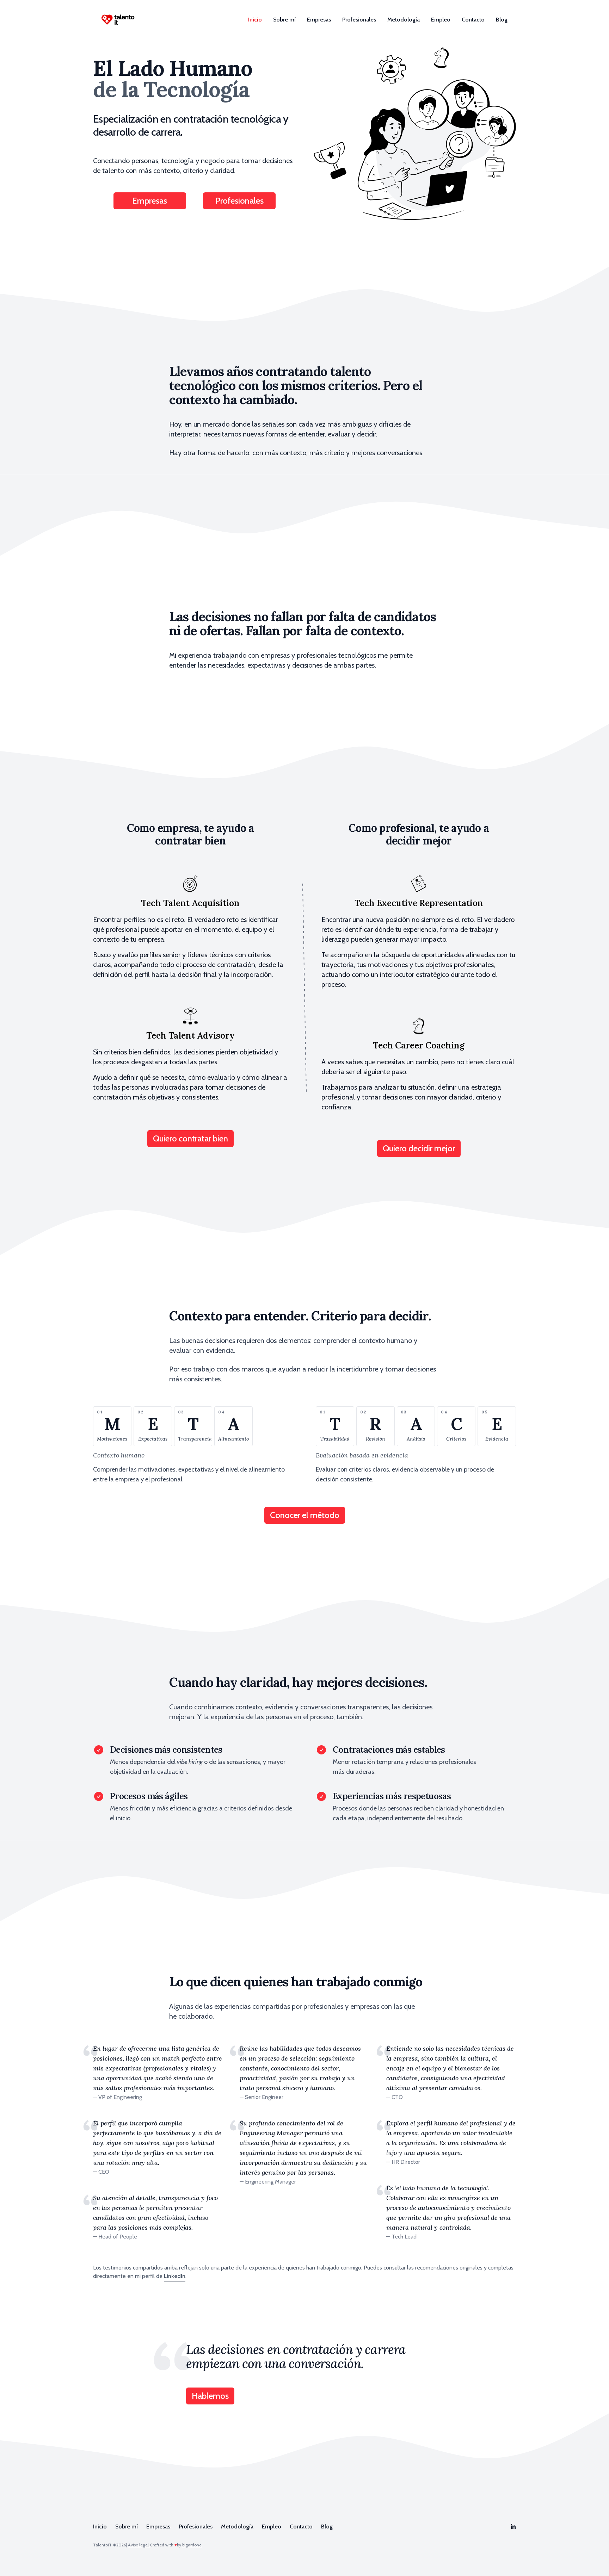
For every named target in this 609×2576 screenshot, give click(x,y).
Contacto (473, 20)
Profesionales (359, 20)
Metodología (404, 20)
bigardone (192, 2545)
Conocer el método (305, 1515)
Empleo (441, 20)
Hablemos (210, 2396)
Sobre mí (284, 20)
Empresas (319, 20)
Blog (502, 20)
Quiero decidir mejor (419, 1148)
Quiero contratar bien (190, 1138)
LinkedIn (175, 2276)
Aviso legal (139, 2545)
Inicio (255, 20)
